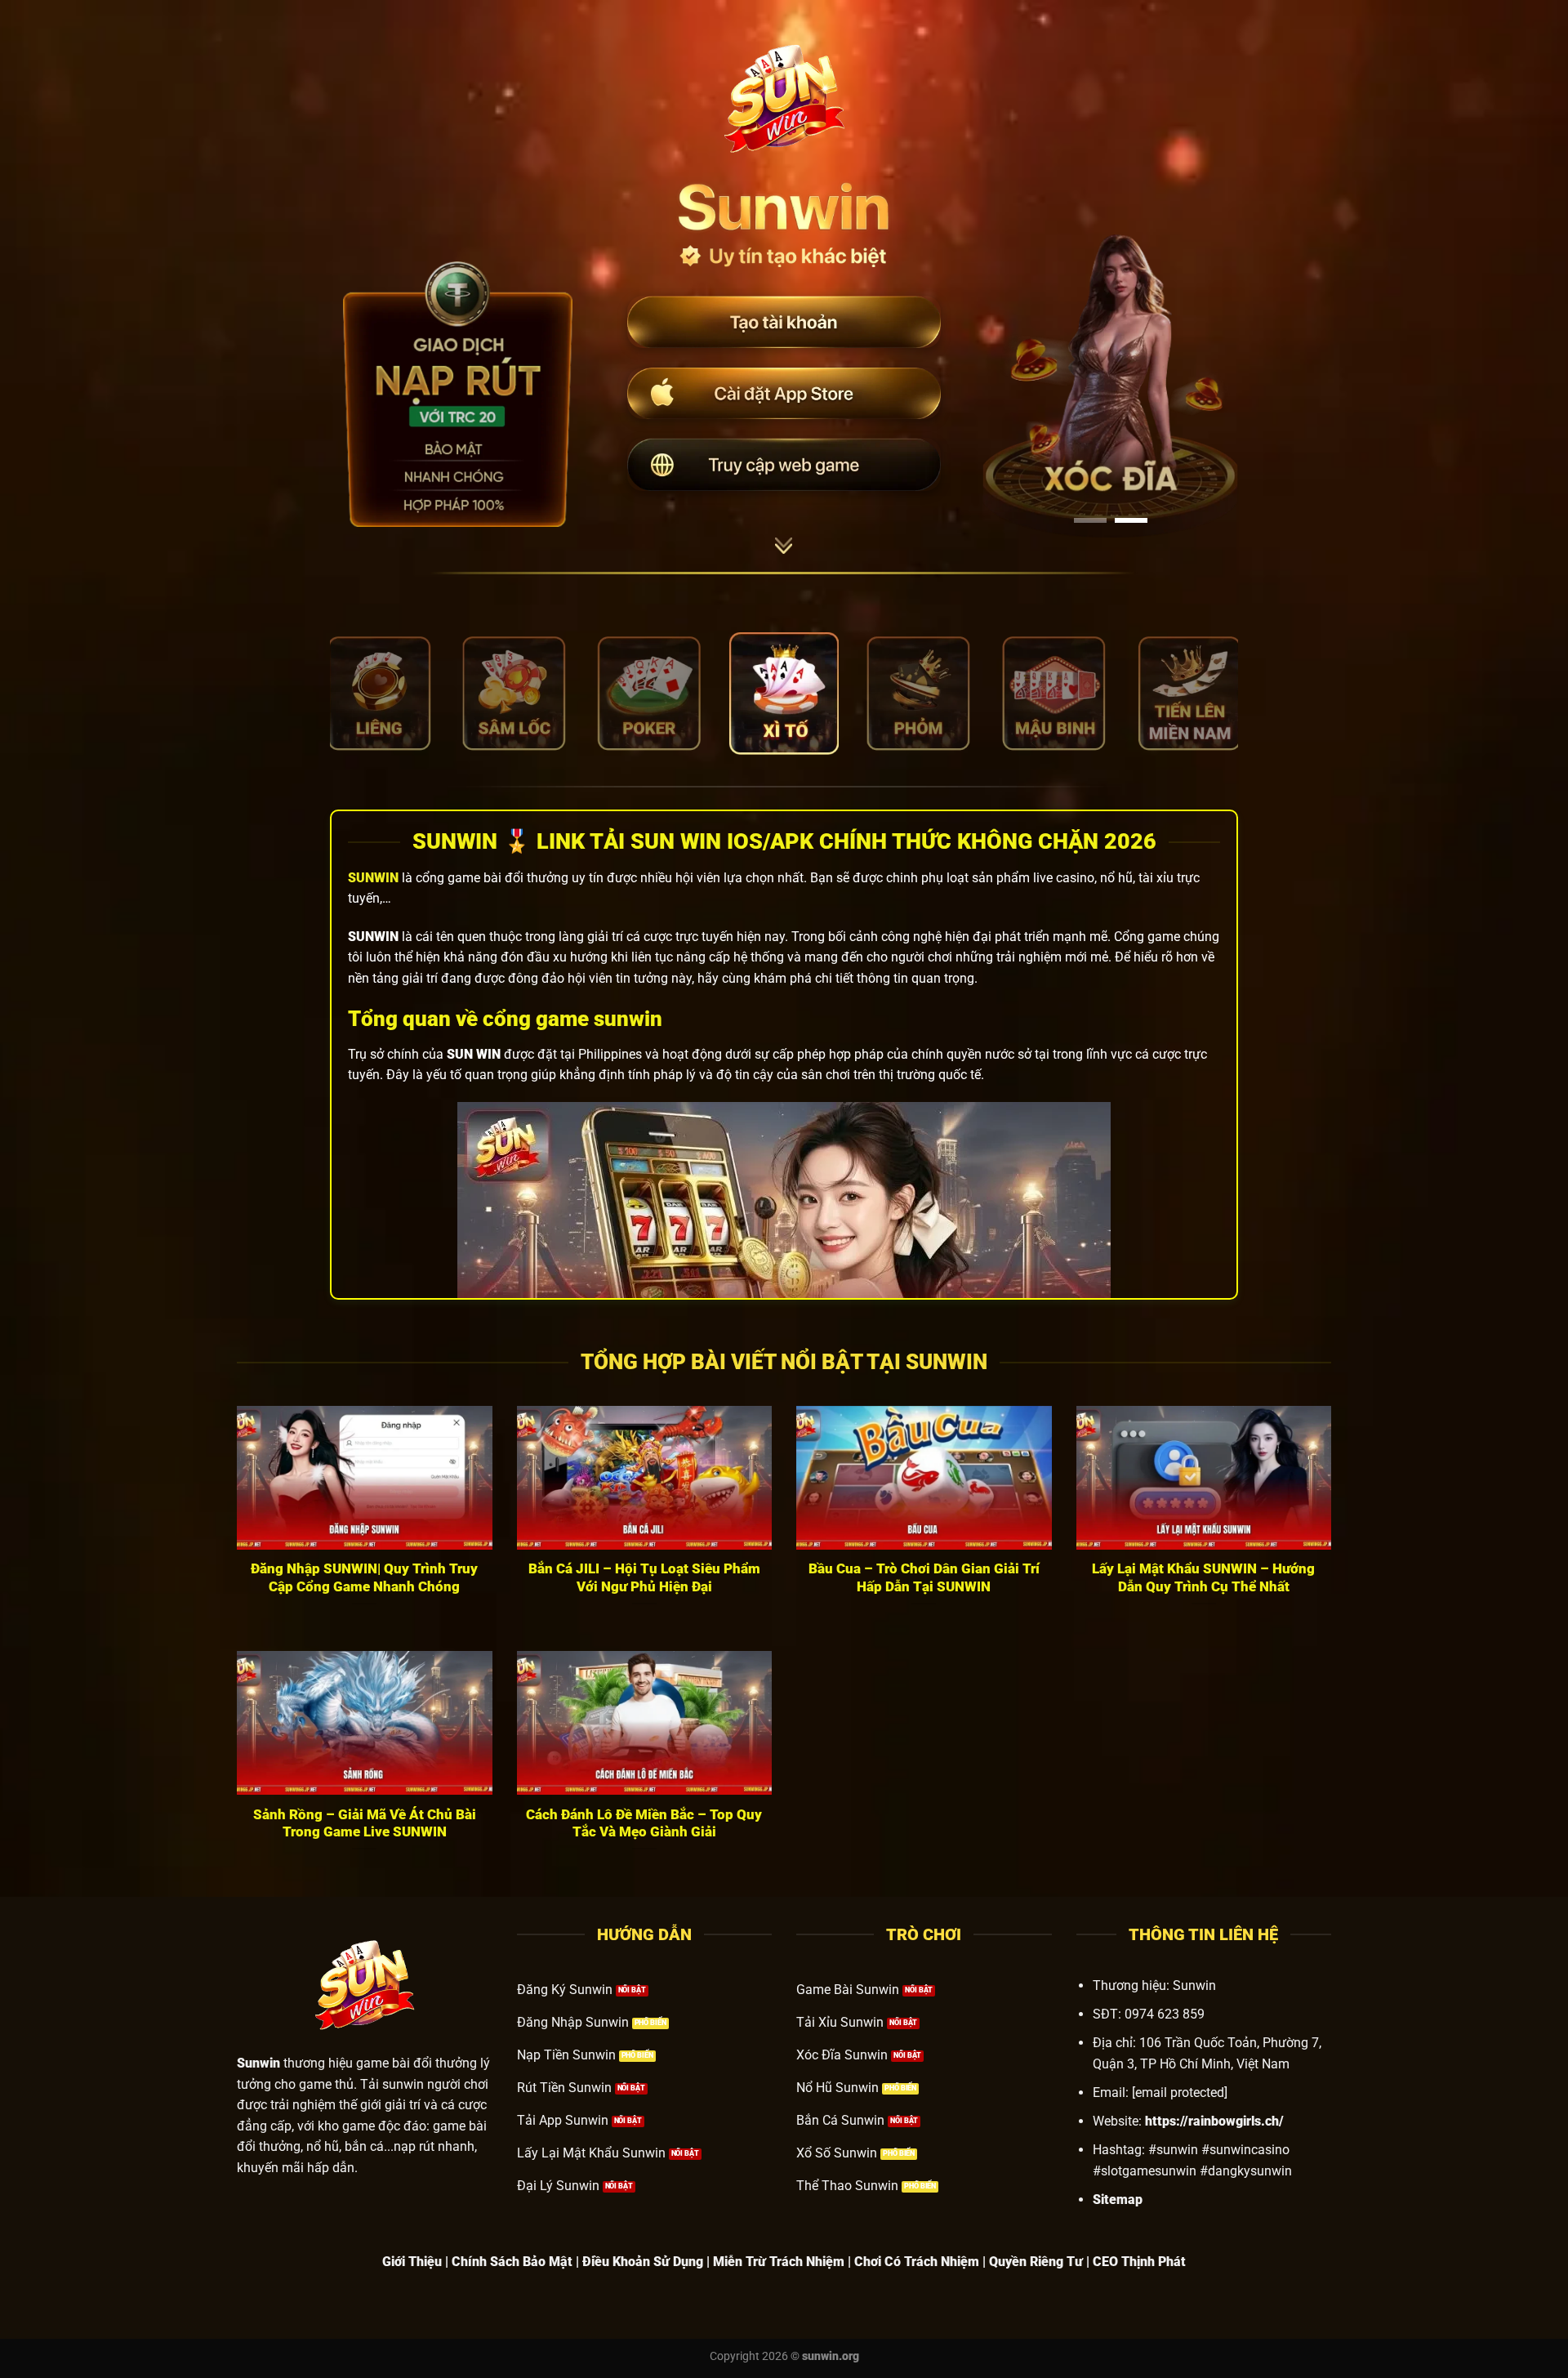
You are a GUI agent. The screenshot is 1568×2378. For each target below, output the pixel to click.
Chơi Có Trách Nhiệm (917, 2262)
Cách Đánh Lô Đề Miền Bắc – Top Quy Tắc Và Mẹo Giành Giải (644, 1824)
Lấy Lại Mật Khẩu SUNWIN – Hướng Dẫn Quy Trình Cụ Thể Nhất (1203, 1578)
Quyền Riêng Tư (1036, 2262)
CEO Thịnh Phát (1139, 2262)
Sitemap (1118, 2200)
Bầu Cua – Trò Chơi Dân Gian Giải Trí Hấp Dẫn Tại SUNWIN (924, 1578)
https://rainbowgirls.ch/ (1214, 2121)
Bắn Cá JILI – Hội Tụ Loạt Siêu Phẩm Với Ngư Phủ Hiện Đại (644, 1578)
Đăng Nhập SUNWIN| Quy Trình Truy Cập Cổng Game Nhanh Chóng (364, 1578)
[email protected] (1180, 2092)
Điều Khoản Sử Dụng (643, 2262)
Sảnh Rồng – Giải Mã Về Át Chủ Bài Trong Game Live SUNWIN (365, 1824)
